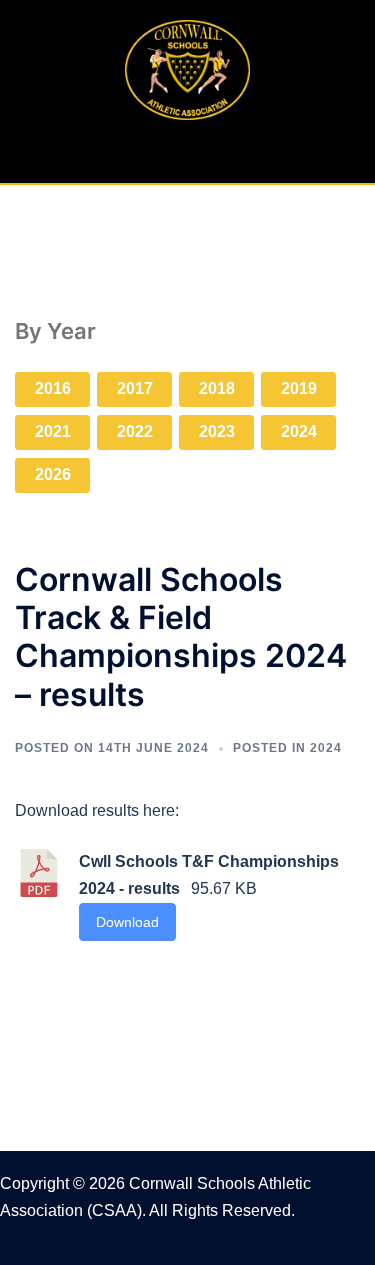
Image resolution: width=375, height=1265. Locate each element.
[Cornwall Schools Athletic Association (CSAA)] (187, 68)
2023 (217, 431)
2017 (135, 388)
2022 (135, 431)
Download (127, 922)
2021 (53, 431)
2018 (217, 388)
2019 (299, 388)
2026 (53, 474)
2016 (53, 388)
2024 (299, 431)
